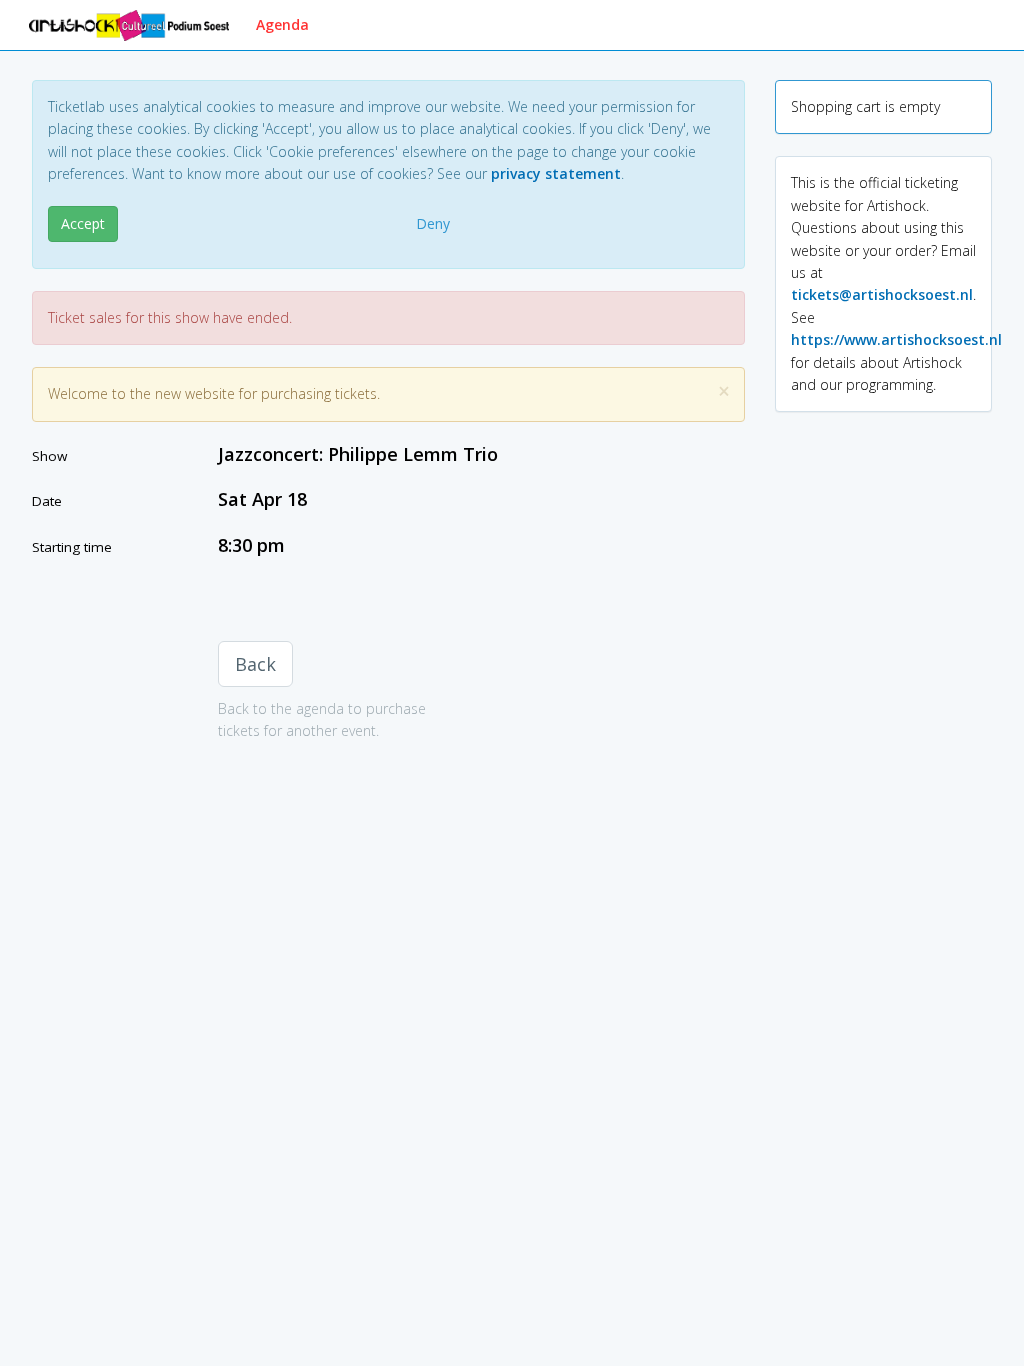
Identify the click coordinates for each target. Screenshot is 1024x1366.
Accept (83, 223)
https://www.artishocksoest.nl (896, 339)
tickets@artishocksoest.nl (882, 294)
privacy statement (556, 173)
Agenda (282, 24)
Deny (433, 223)
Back (255, 664)
